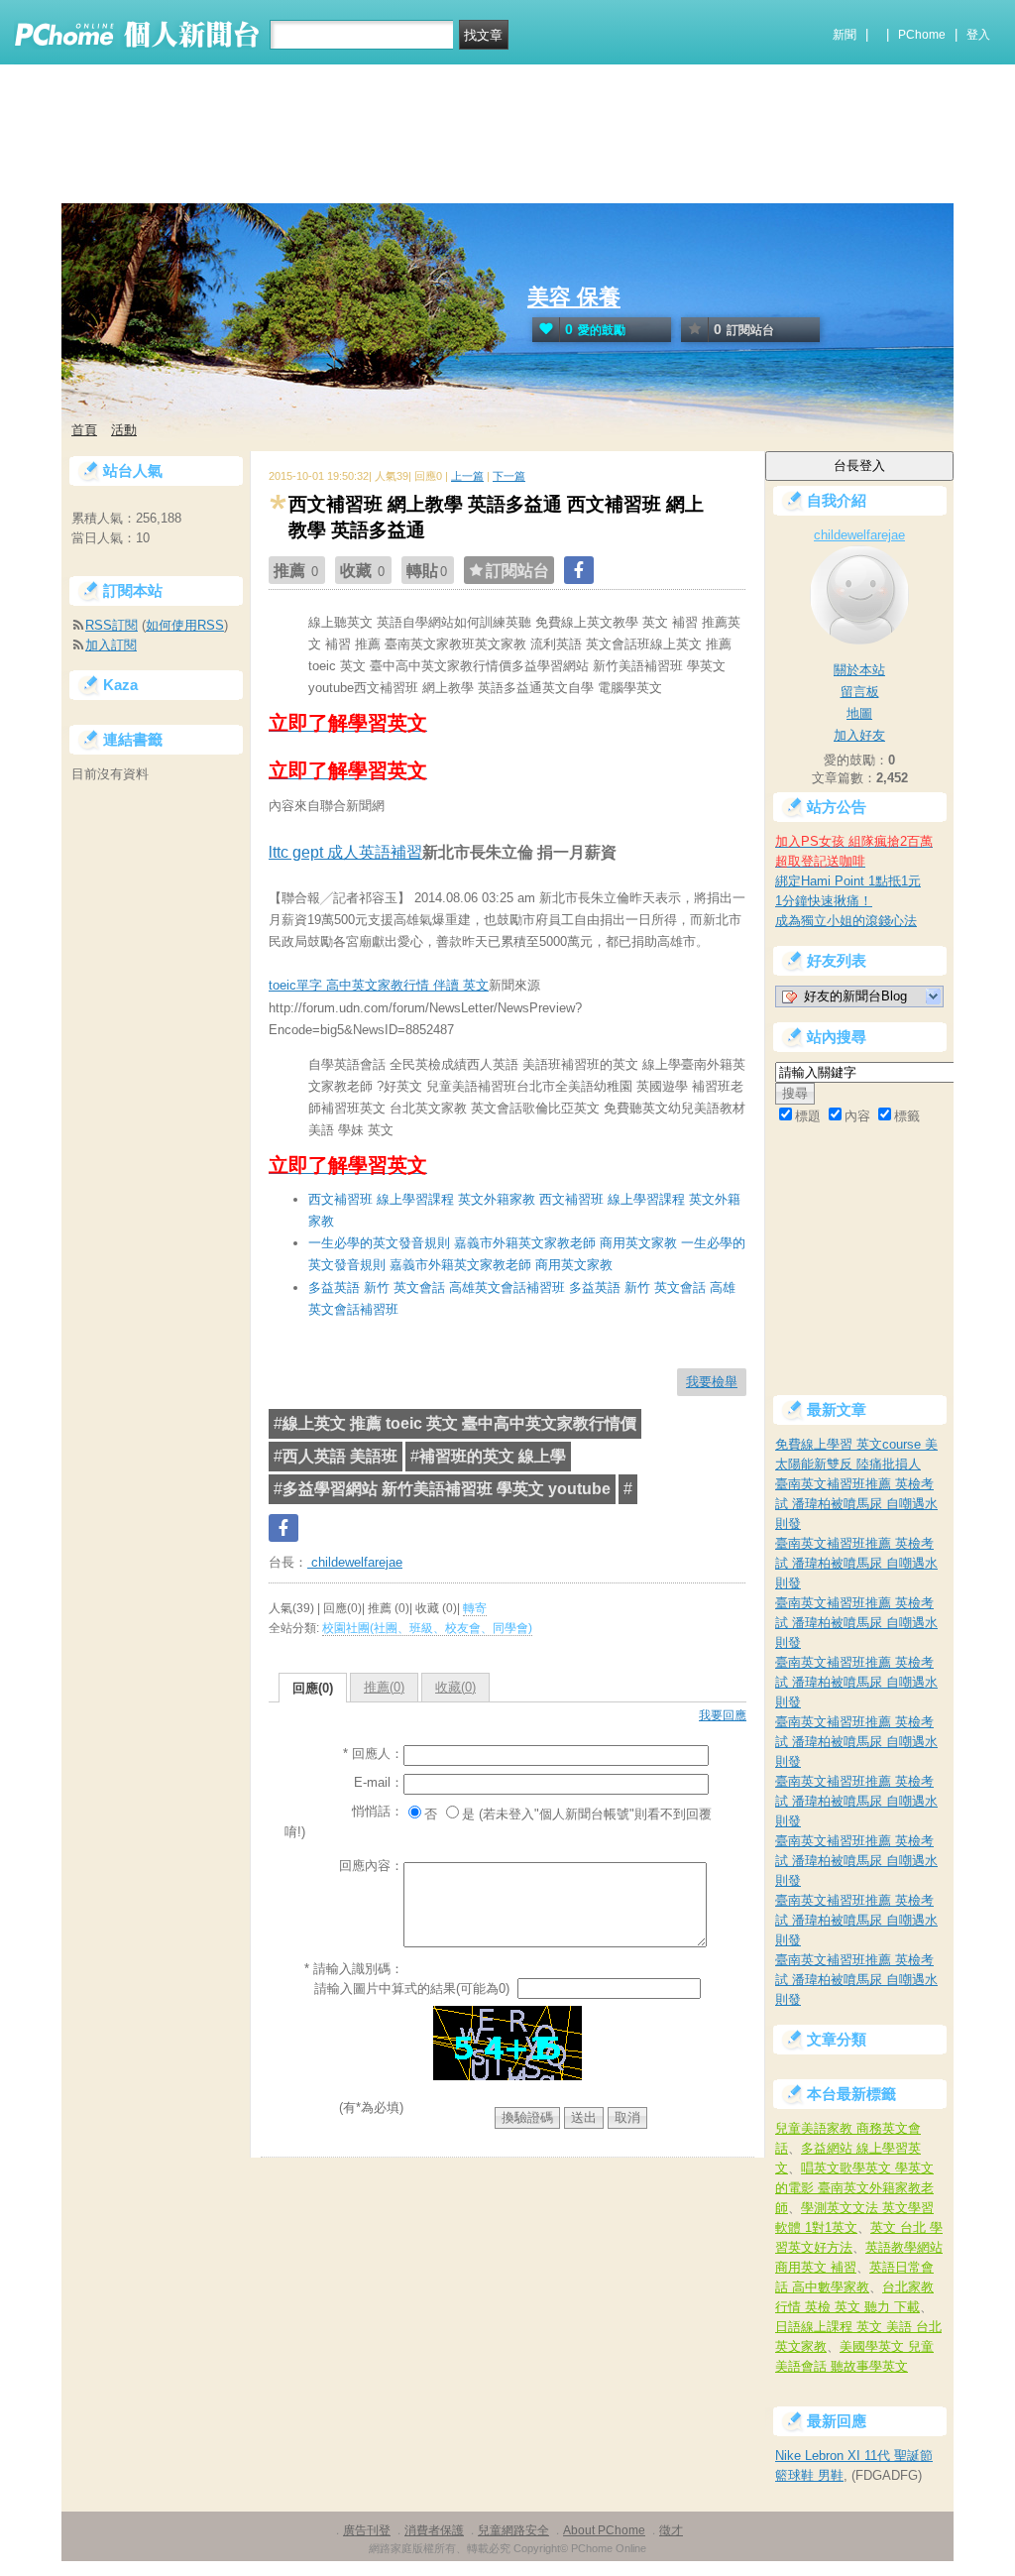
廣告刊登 (367, 2530)
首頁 (84, 430)
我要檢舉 (712, 1382)
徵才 (671, 2530)
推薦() (384, 1687)
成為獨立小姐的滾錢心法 (846, 921)
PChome (922, 35)
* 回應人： (373, 1754)
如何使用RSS (185, 625)
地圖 (859, 713)
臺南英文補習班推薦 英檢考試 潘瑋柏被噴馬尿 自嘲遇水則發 (856, 1504)
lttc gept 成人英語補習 (345, 852)
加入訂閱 (111, 645)
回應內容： (371, 1866)
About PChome (604, 2530)
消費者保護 (434, 2530)
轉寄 (475, 1608)
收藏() (455, 1687)
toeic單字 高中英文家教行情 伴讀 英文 (379, 985)
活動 (124, 430)
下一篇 (509, 476)
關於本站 (859, 670)
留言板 (860, 692)
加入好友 (859, 735)
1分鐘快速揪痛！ (824, 901)
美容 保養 (574, 297)
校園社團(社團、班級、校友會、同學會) (427, 1628)
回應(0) (313, 1688)
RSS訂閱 (112, 625)
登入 (978, 35)
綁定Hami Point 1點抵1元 (848, 881)
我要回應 (723, 1715)
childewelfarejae (355, 1562)
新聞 (845, 35)
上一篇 (467, 476)
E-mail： (379, 1782)
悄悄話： (378, 1811)
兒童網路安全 (513, 2530)
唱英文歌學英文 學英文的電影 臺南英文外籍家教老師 (854, 2188)
